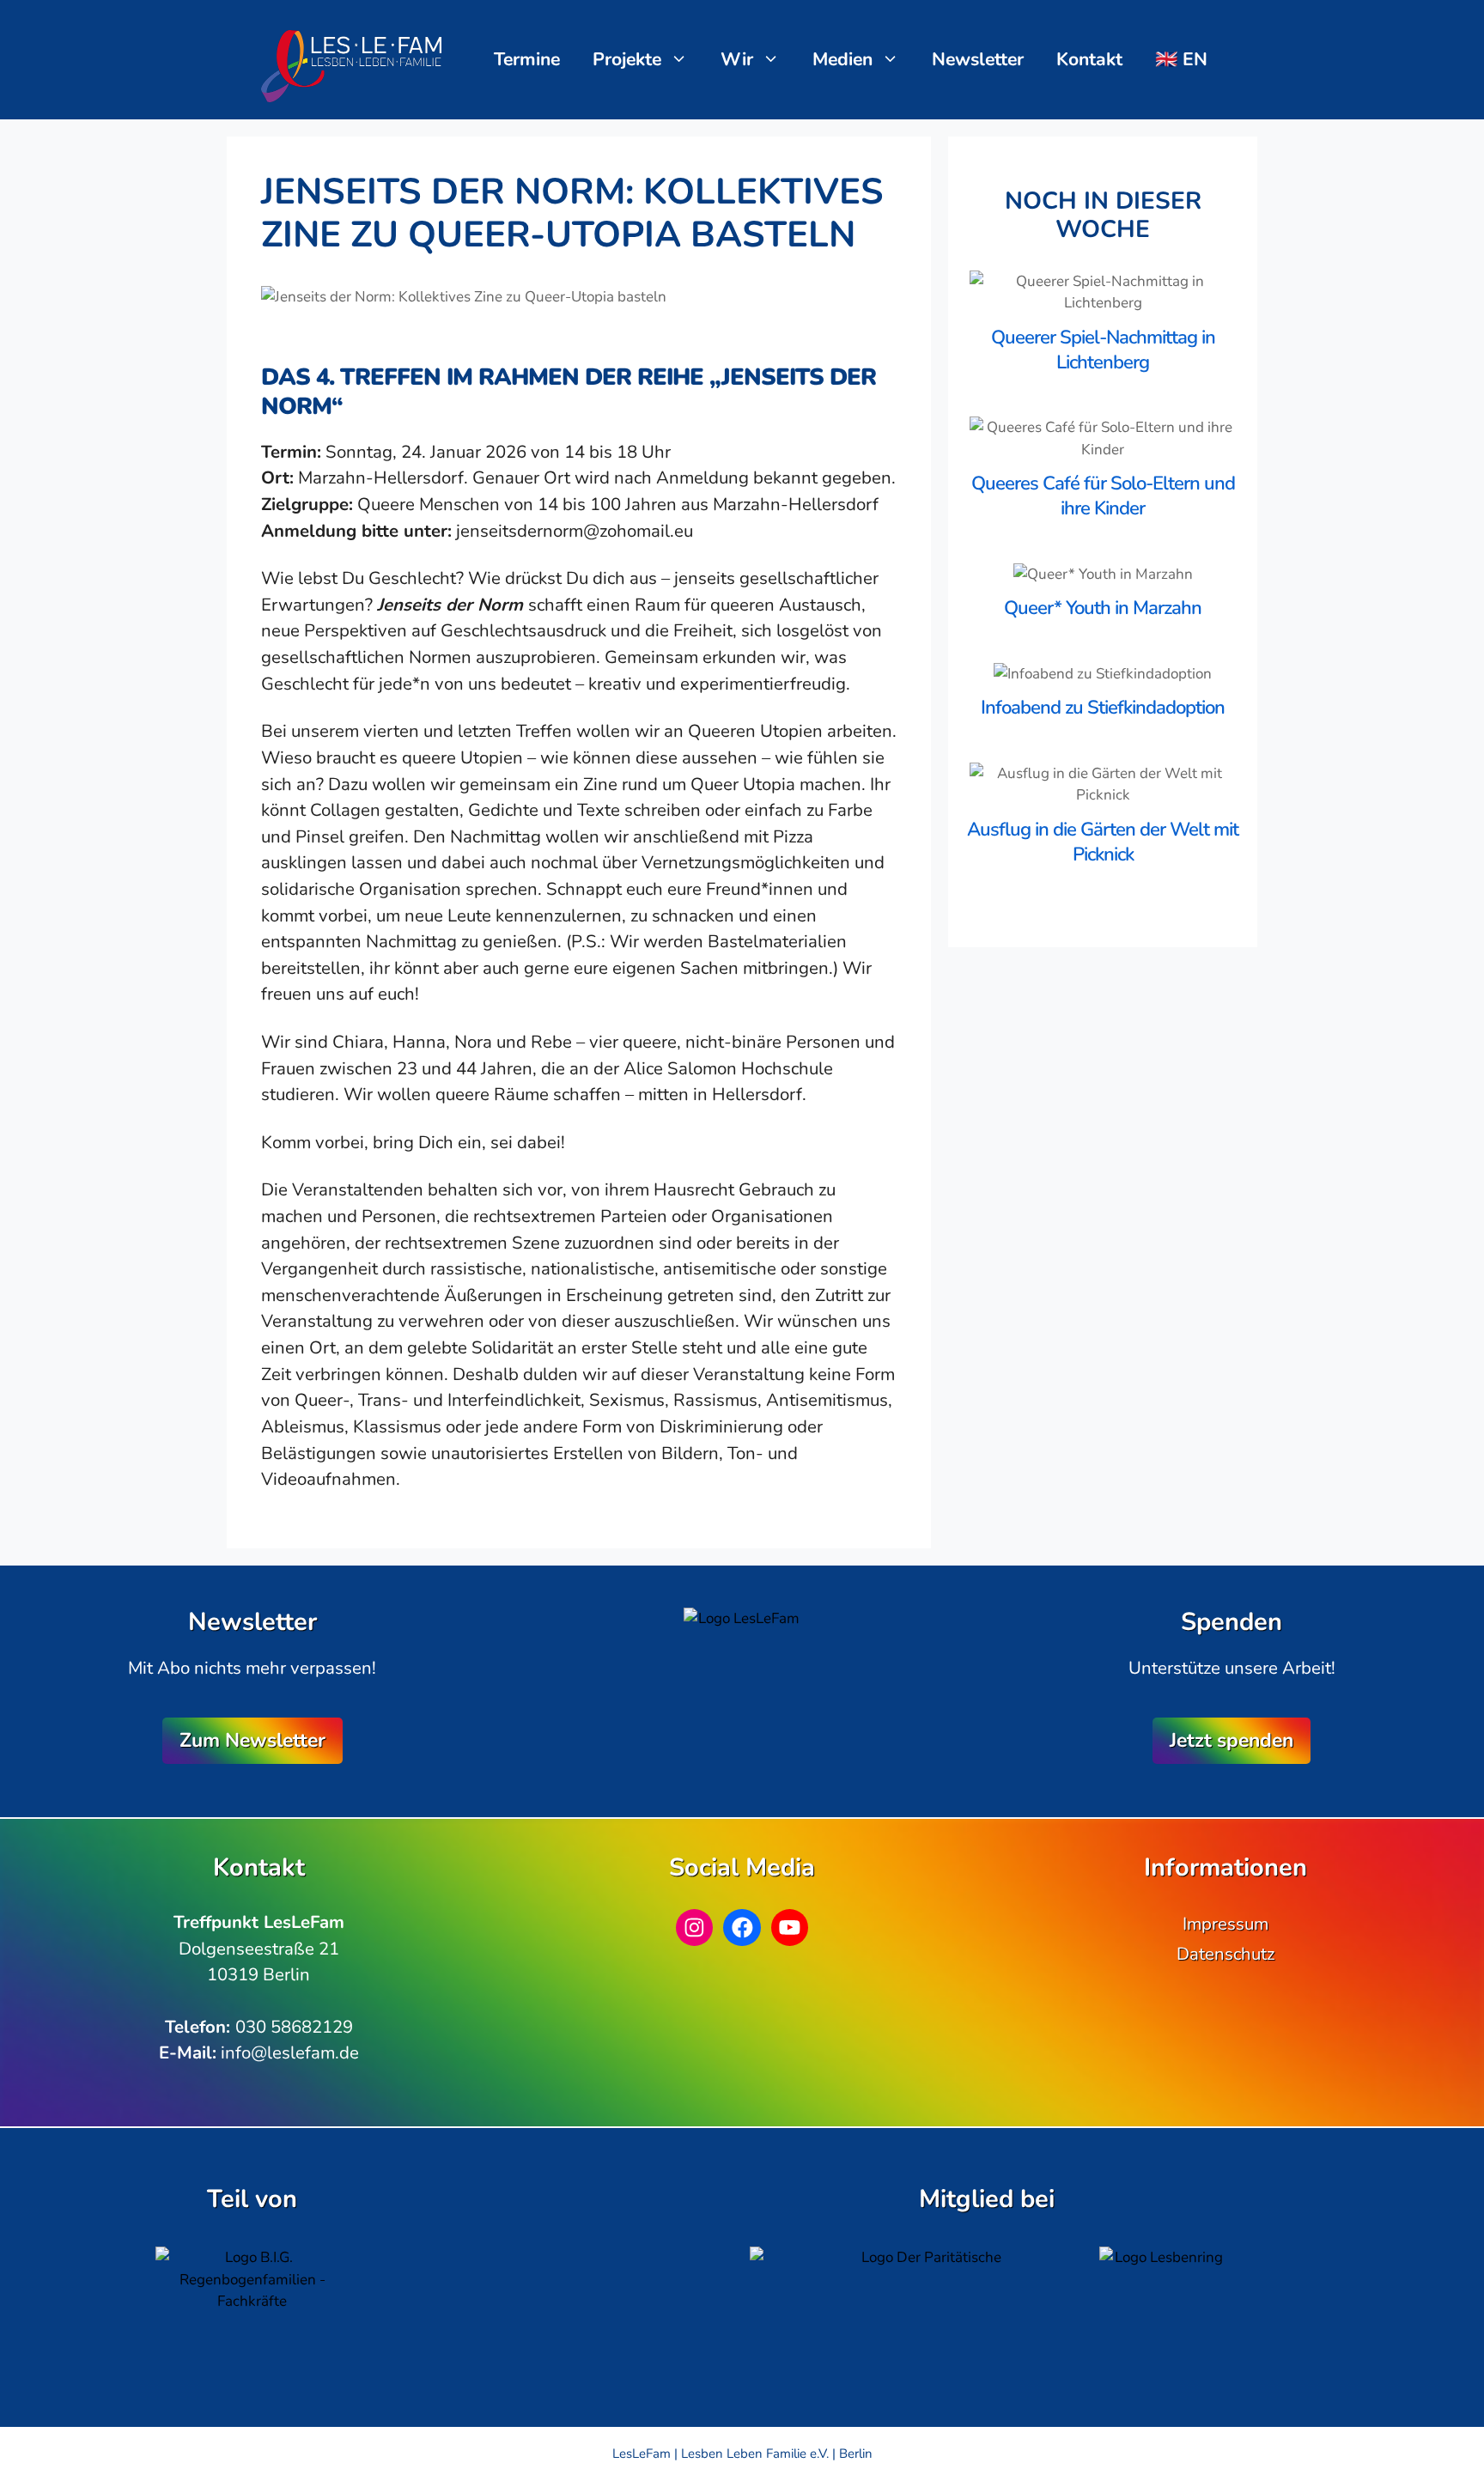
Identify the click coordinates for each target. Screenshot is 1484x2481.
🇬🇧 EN (1181, 59)
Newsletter (978, 59)
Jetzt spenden (1232, 1740)
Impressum (1226, 1924)
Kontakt (1089, 59)
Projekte (627, 59)
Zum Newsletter (252, 1740)
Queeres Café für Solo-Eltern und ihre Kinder (1103, 496)
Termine (527, 59)
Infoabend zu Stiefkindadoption (1103, 708)
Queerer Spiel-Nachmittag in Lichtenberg (1103, 350)
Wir (737, 59)
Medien (842, 59)
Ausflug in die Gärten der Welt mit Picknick (1103, 842)
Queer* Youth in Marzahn (1103, 608)
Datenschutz (1226, 1954)
